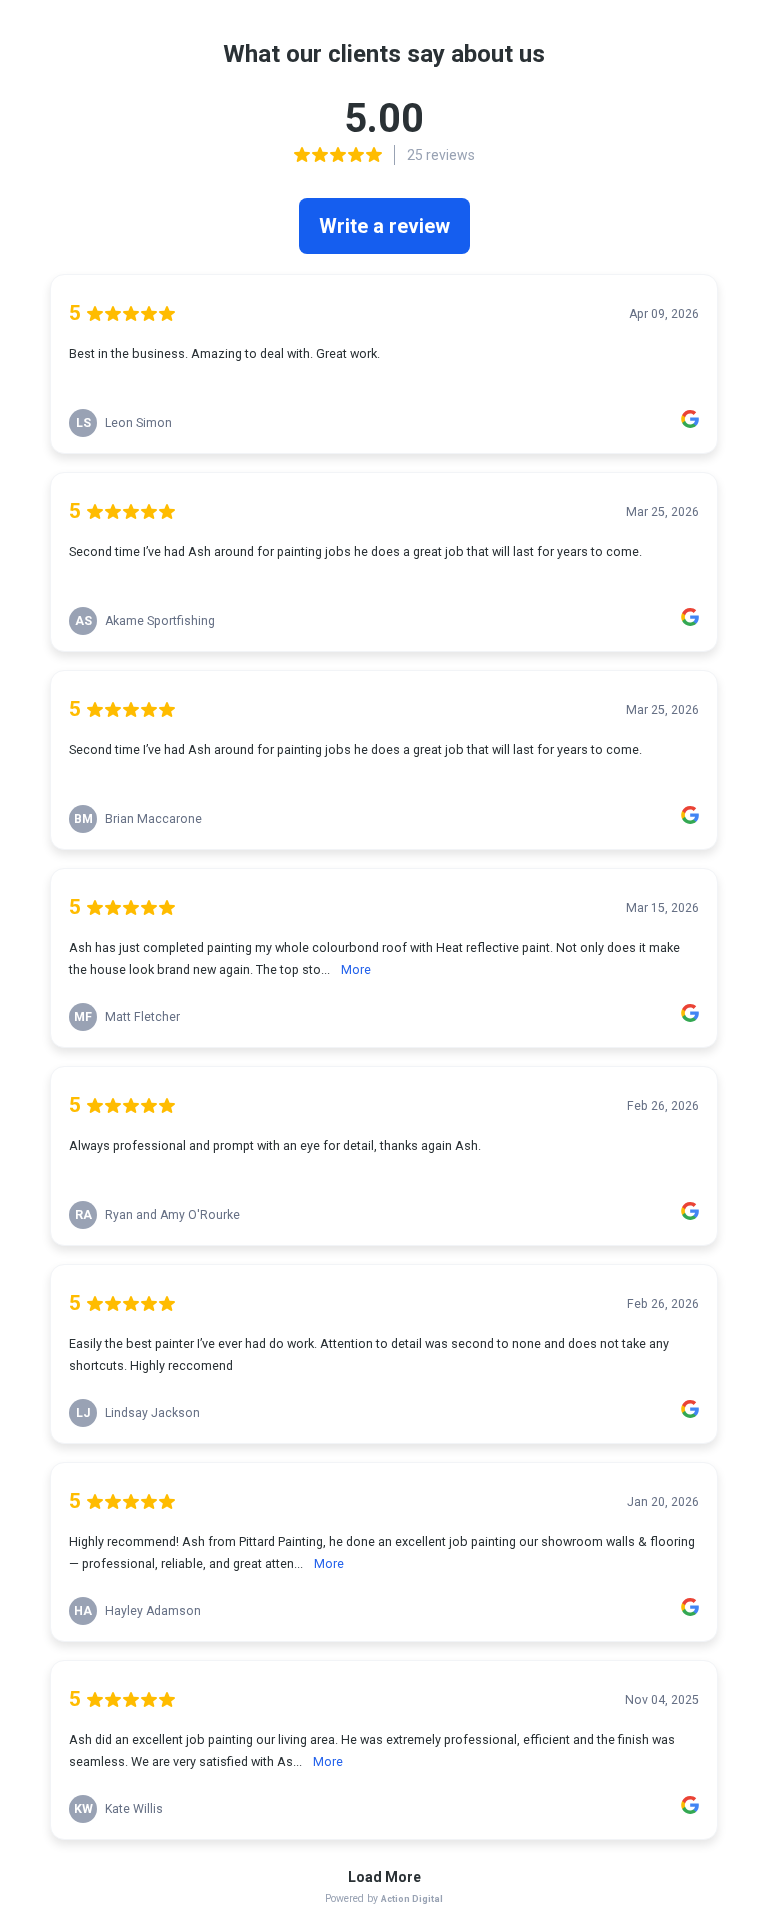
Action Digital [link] (412, 1898)
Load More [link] (384, 1877)
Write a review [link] (384, 226)
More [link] (356, 969)
